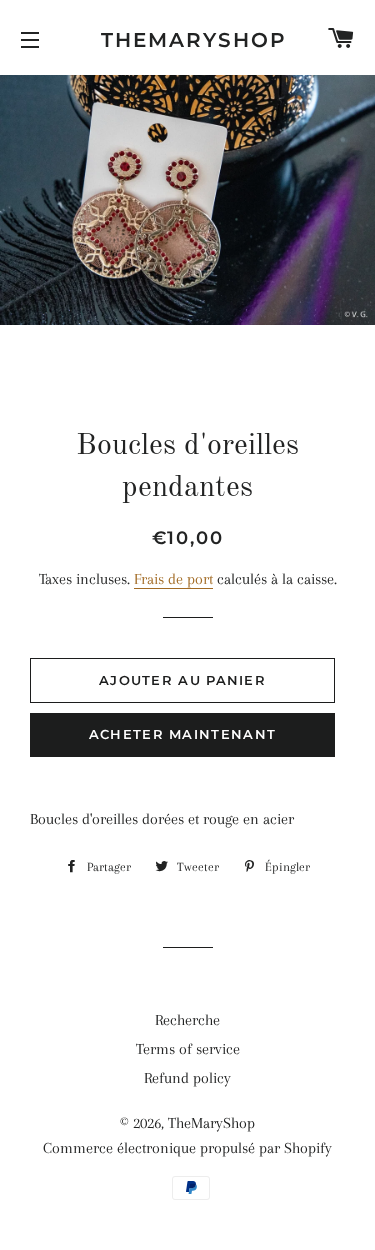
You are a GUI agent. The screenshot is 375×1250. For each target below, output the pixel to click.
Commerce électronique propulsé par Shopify (187, 1148)
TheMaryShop (187, 40)
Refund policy (187, 1078)
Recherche (187, 1020)
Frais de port (173, 579)
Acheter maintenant (182, 734)
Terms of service (188, 1049)
